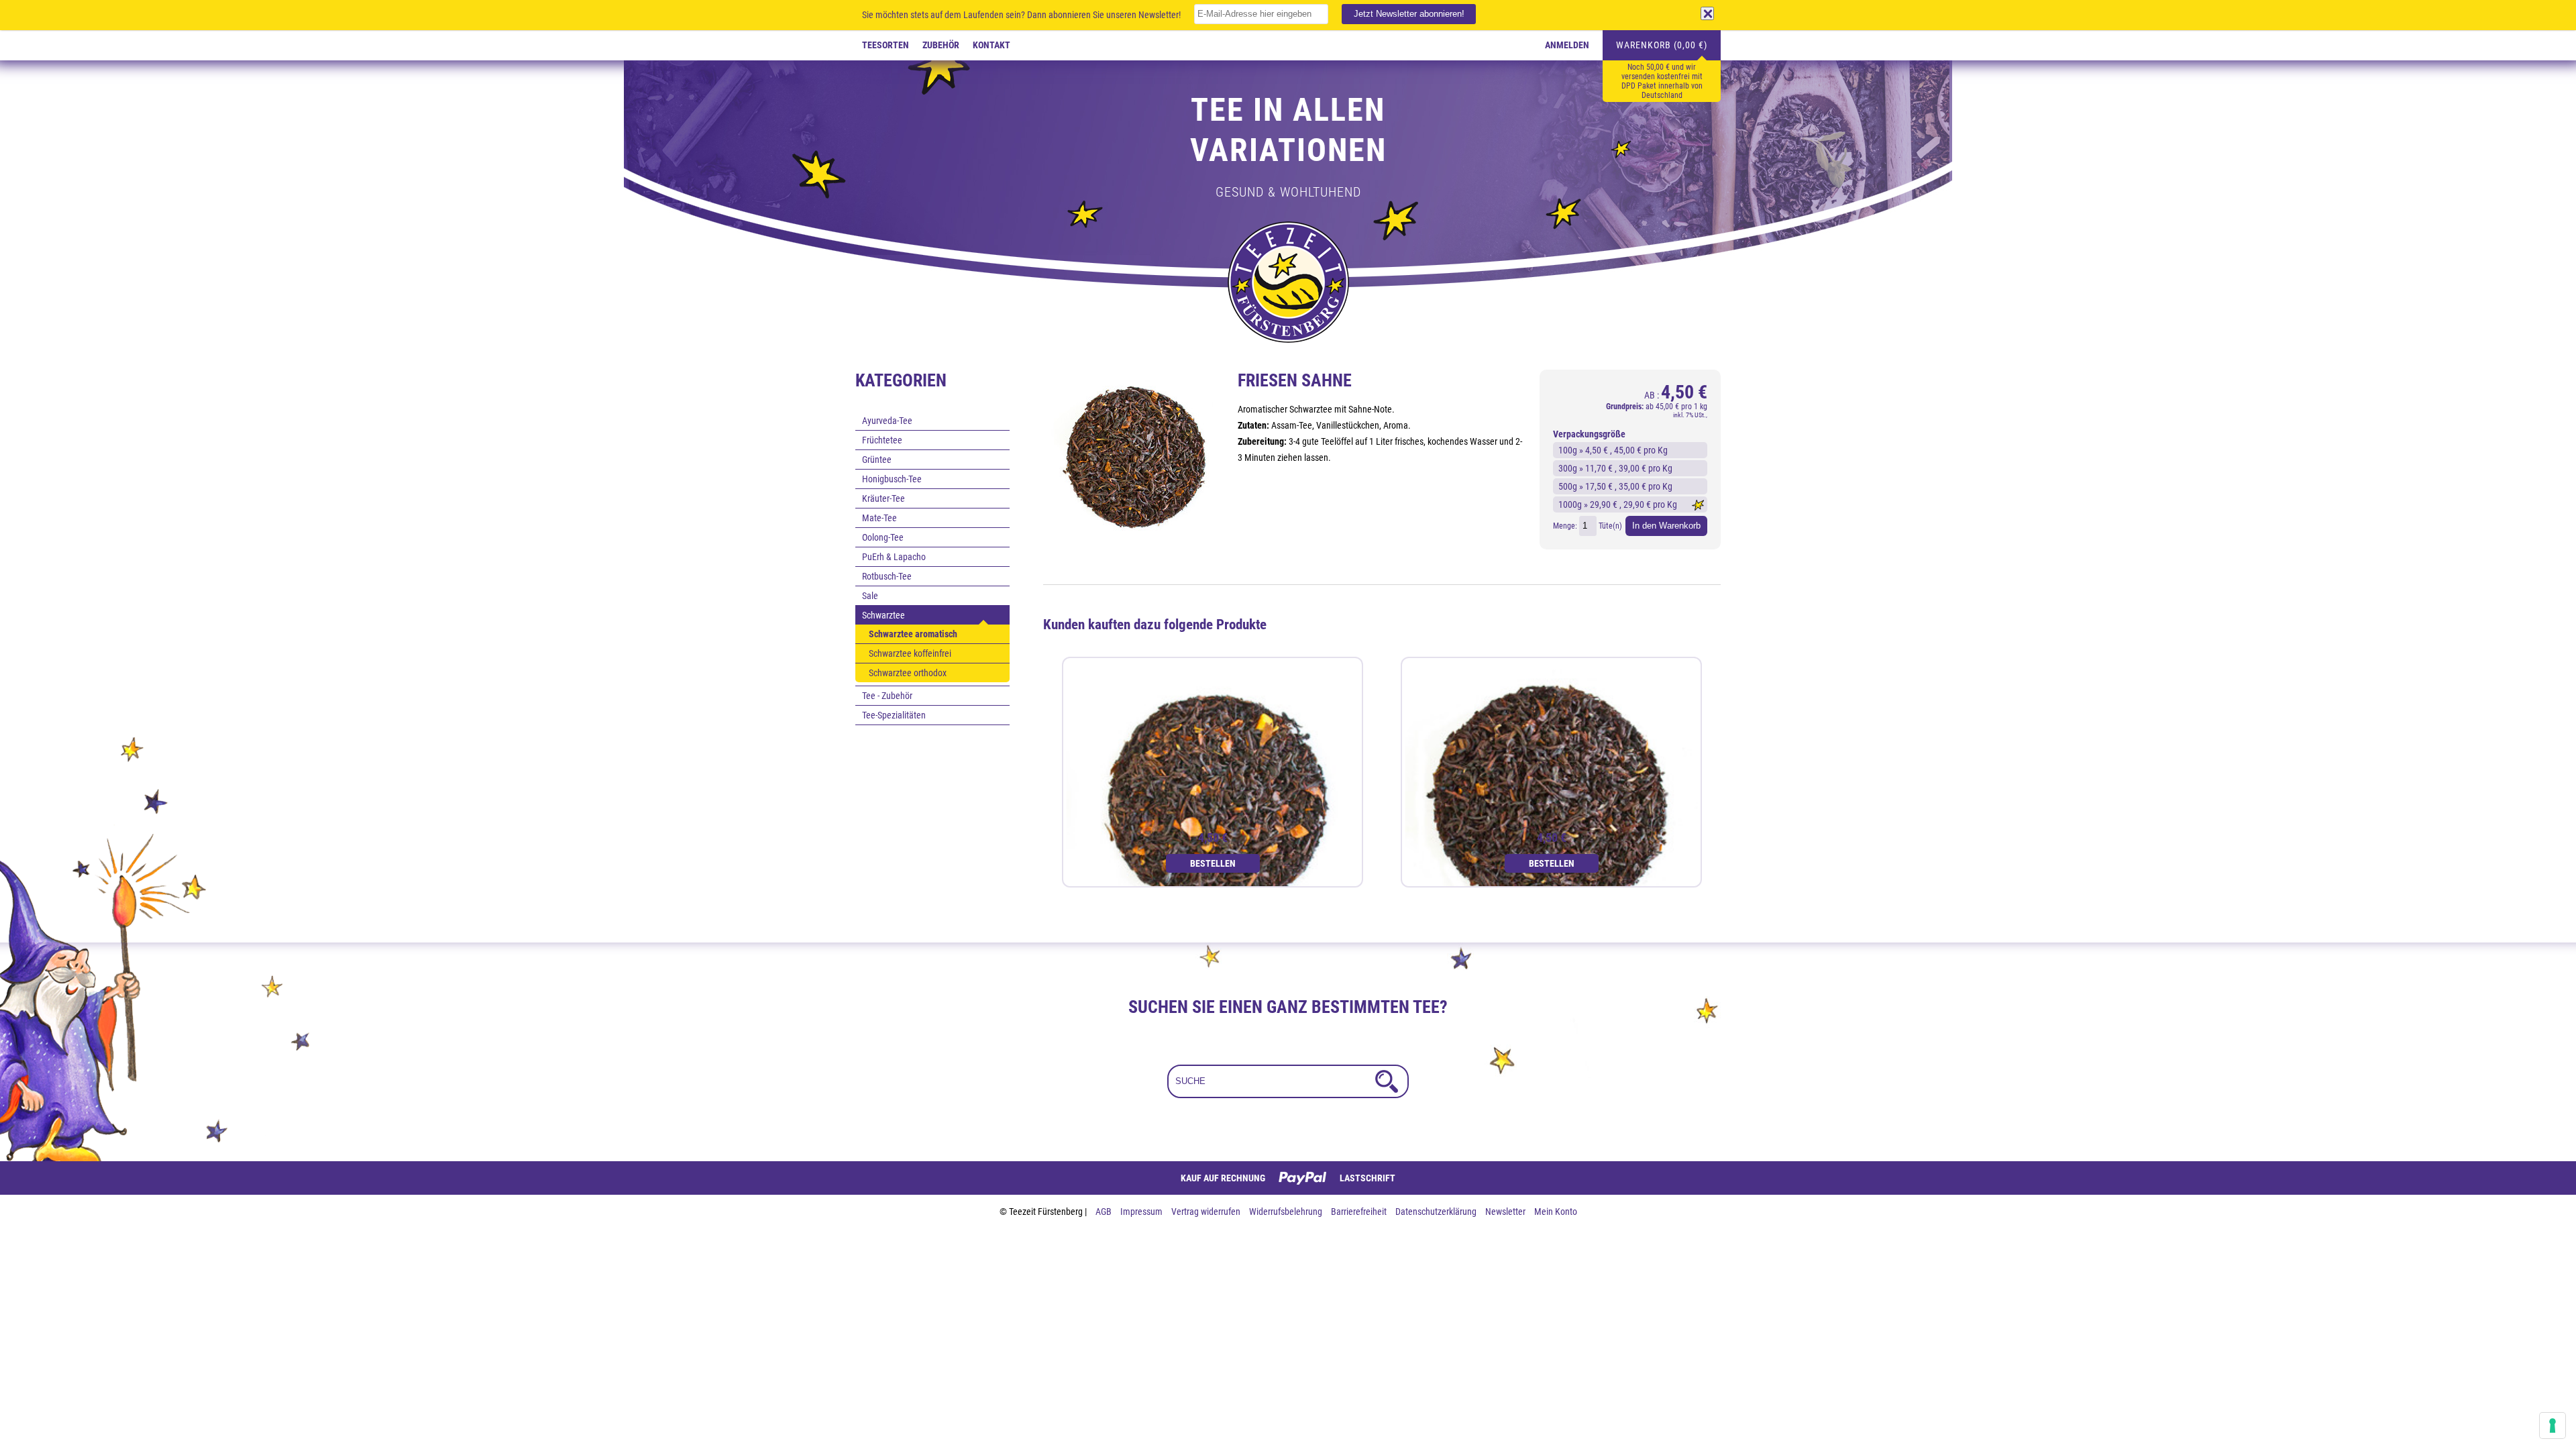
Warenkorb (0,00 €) (1662, 45)
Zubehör (941, 45)
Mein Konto (1556, 1212)
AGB (1105, 1212)
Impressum (1142, 1212)
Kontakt (991, 45)
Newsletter (1506, 1212)
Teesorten (885, 45)
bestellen (1213, 863)
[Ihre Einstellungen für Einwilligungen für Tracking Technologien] (2553, 1426)
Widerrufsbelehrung (1287, 1212)
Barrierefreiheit (1360, 1212)
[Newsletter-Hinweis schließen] (1707, 13)
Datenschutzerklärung (1437, 1212)
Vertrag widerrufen (1207, 1212)
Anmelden (1567, 45)
